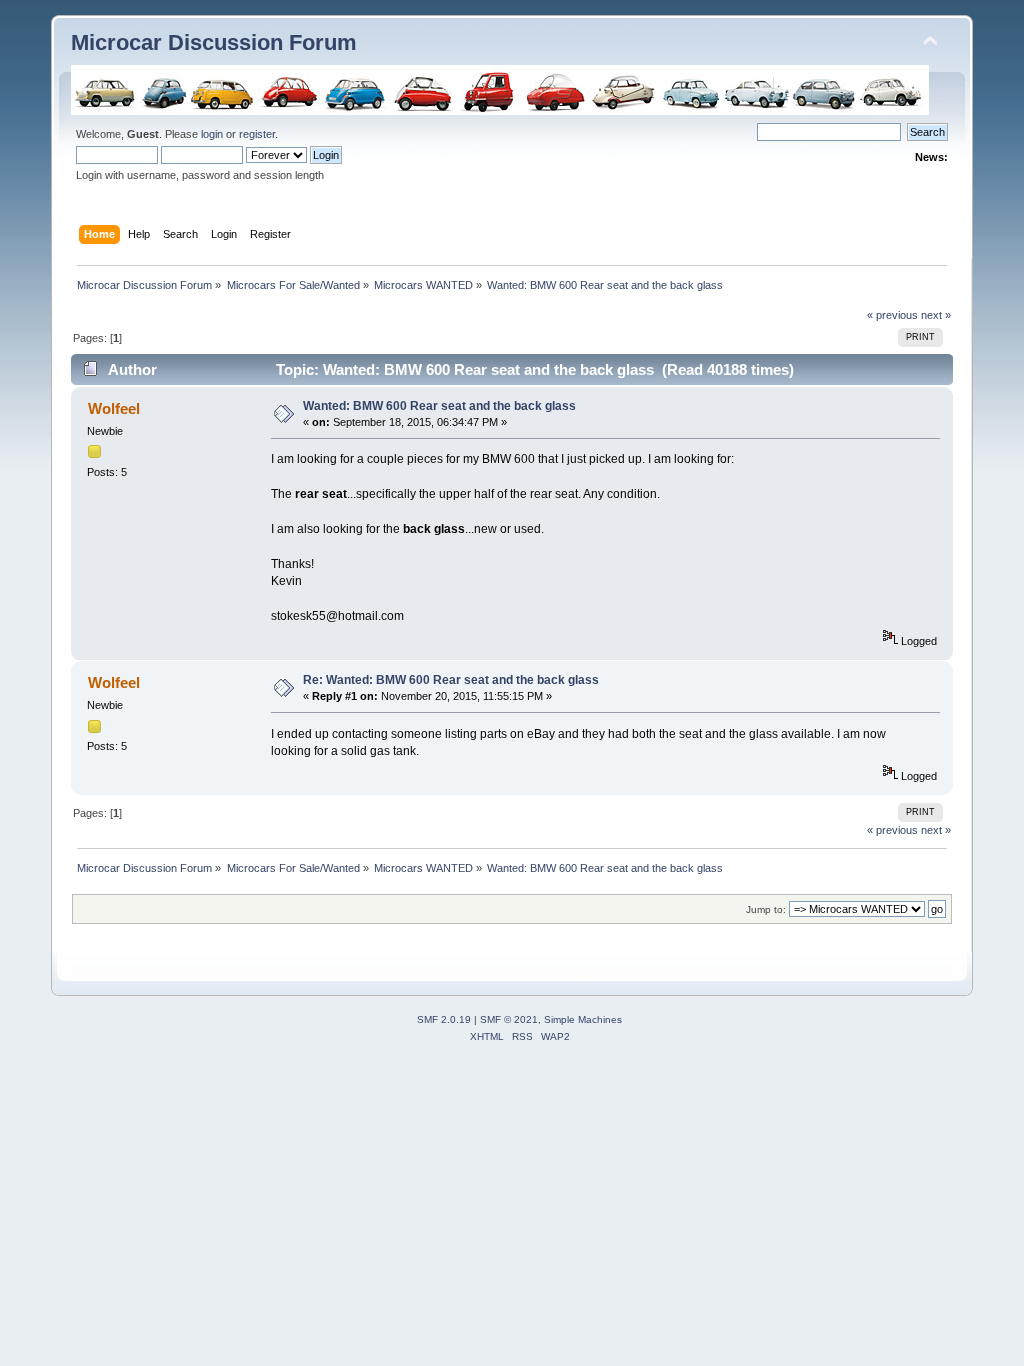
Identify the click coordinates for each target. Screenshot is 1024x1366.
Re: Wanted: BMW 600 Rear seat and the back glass (451, 680)
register (257, 134)
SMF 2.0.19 (444, 1019)
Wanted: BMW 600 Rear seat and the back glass (439, 406)
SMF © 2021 (509, 1019)
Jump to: (766, 909)
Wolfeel (114, 408)
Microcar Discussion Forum (214, 42)
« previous (892, 315)
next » (936, 315)
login (212, 134)
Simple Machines (583, 1019)
